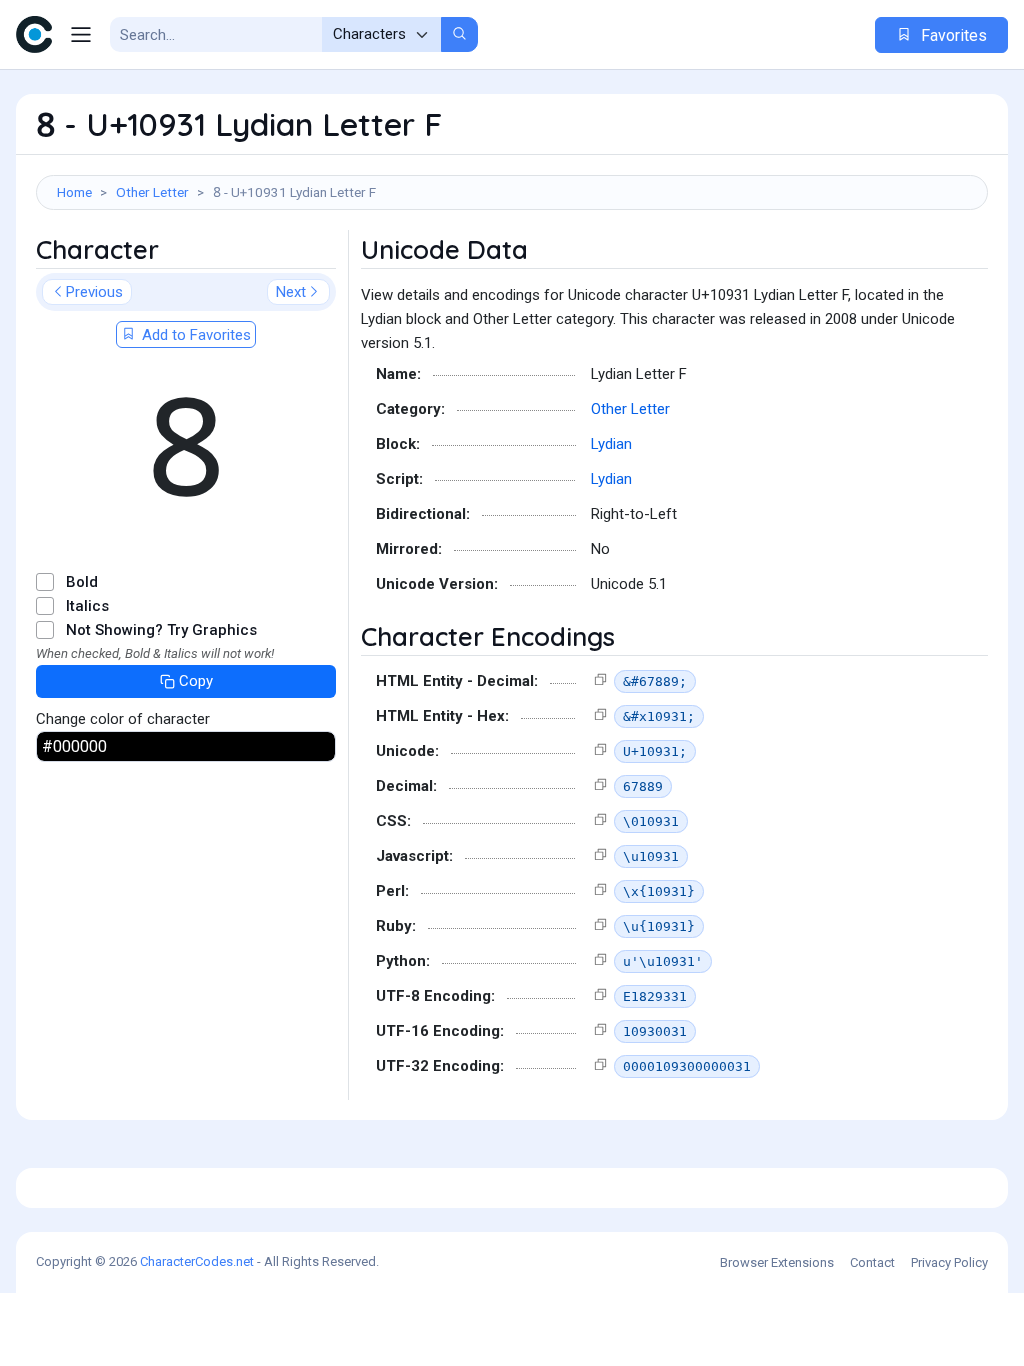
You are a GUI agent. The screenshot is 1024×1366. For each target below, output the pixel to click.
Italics (87, 606)
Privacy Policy (949, 1262)
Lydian (611, 444)
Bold (82, 582)
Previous (94, 292)
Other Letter (152, 192)
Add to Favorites (194, 335)
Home (74, 192)
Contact (872, 1262)
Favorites (952, 35)
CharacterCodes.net (197, 1261)
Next (291, 292)
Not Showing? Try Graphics (161, 630)
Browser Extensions (777, 1262)
